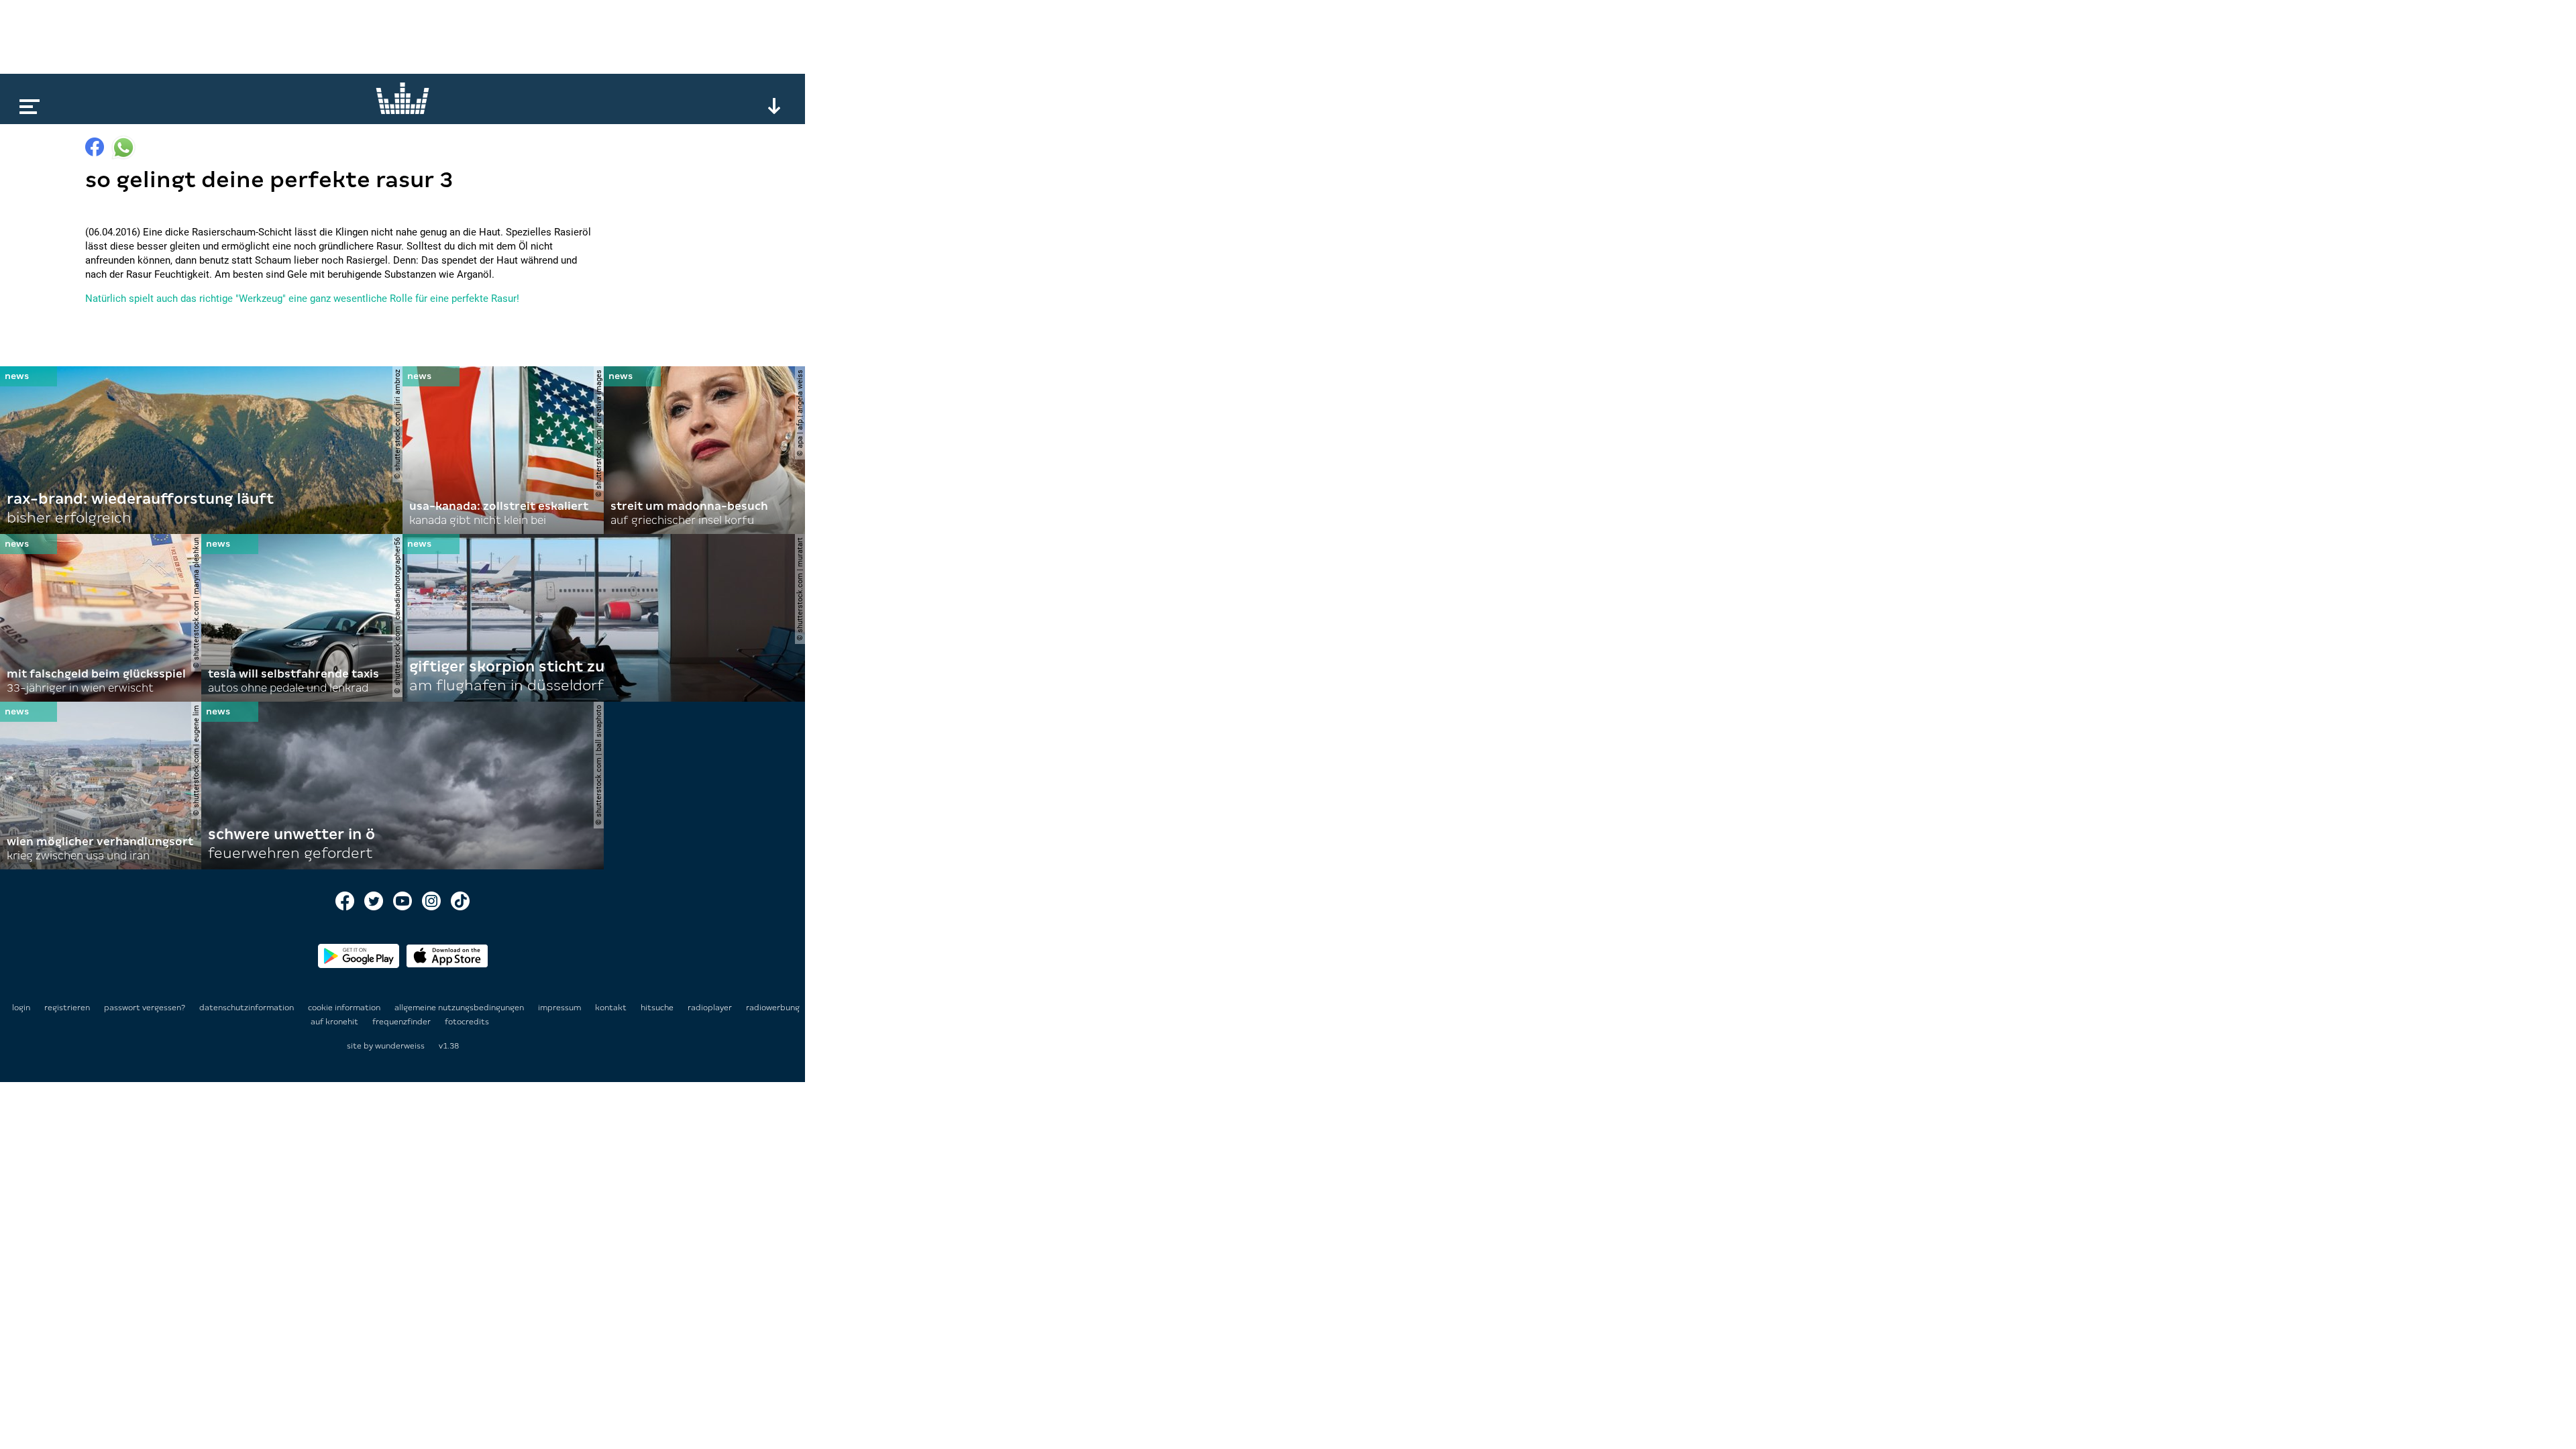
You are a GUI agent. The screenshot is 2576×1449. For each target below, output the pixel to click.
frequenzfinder (402, 1022)
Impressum (560, 1008)
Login (21, 1008)
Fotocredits (467, 1022)
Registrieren (67, 1008)
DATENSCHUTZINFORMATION (248, 1008)
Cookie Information (345, 1008)
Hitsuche (658, 1008)
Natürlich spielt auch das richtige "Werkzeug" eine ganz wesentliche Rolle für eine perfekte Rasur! (302, 299)
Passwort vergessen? (145, 1008)
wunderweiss (400, 1046)
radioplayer (711, 1008)
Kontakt (612, 1008)
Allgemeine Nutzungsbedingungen (460, 1008)
